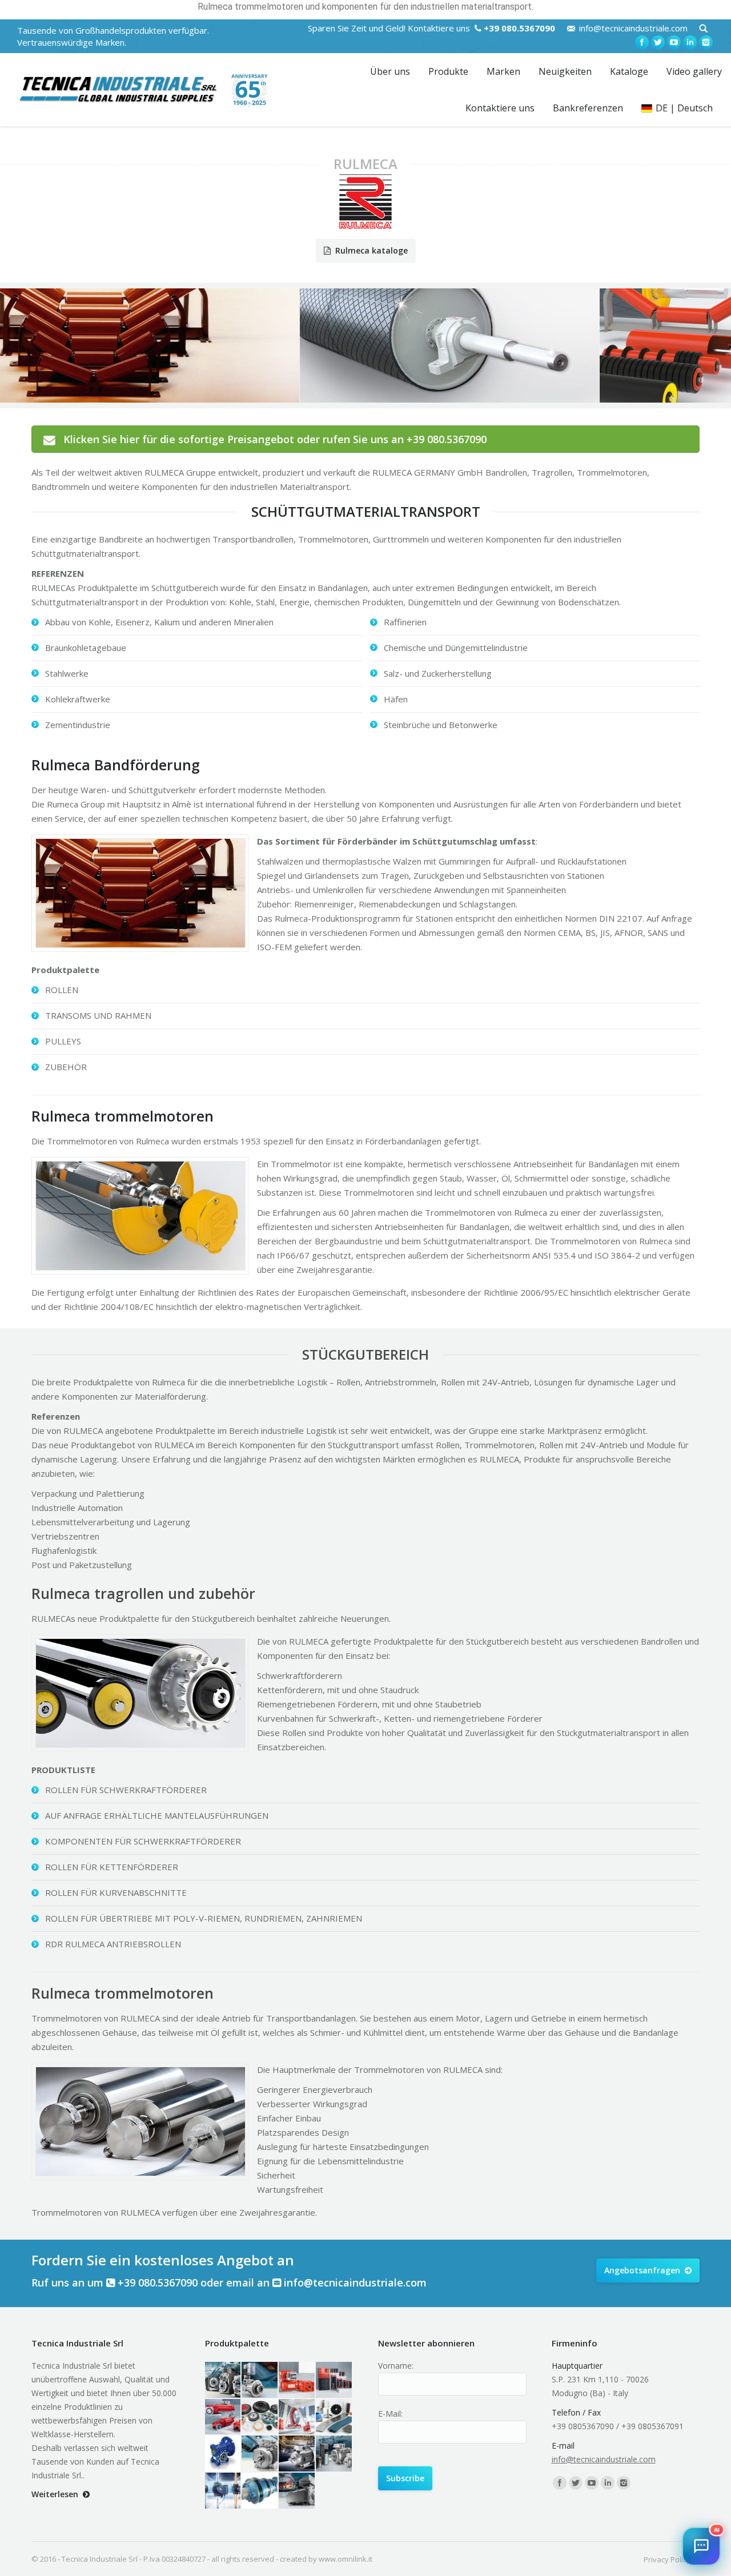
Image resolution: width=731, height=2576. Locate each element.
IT (545, 2232)
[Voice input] (668, 2475)
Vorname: (396, 2366)
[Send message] (699, 2475)
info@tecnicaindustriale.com (633, 28)
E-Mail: (390, 2414)
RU (646, 2232)
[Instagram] (706, 42)
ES (585, 2232)
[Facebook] (642, 42)
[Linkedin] (690, 42)
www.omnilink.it (346, 2559)
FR (605, 2232)
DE (625, 2232)
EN (564, 2232)
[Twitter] (658, 42)
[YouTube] (674, 42)
